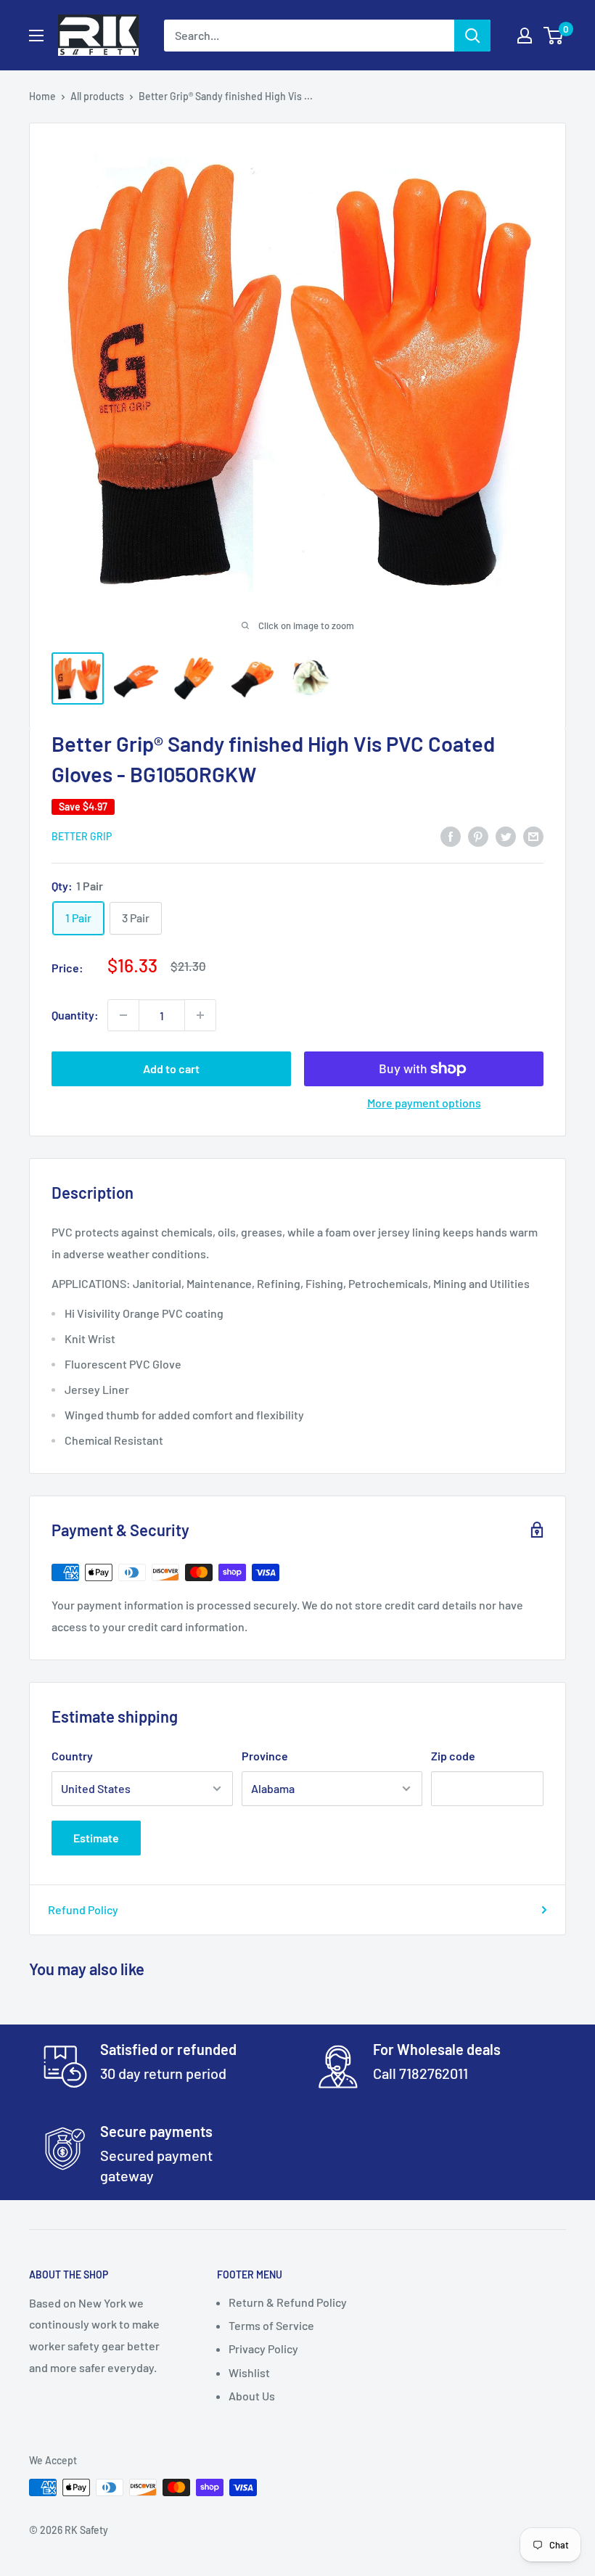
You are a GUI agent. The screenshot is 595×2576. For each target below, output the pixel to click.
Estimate (96, 1838)
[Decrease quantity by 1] (123, 1015)
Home (42, 96)
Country (72, 1756)
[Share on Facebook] (451, 836)
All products (97, 96)
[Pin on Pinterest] (478, 836)
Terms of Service (271, 2325)
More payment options (424, 1103)
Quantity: (75, 1015)
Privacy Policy (263, 2349)
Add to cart (171, 1068)
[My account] (525, 36)
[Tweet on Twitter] (506, 836)
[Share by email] (533, 836)
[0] (554, 36)
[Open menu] (36, 36)
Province (265, 1756)
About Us (252, 2396)
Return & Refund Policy (288, 2302)
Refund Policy (83, 1910)
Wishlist (249, 2372)
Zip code (453, 1756)
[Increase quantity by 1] (200, 1015)
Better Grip (82, 836)
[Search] (472, 36)
